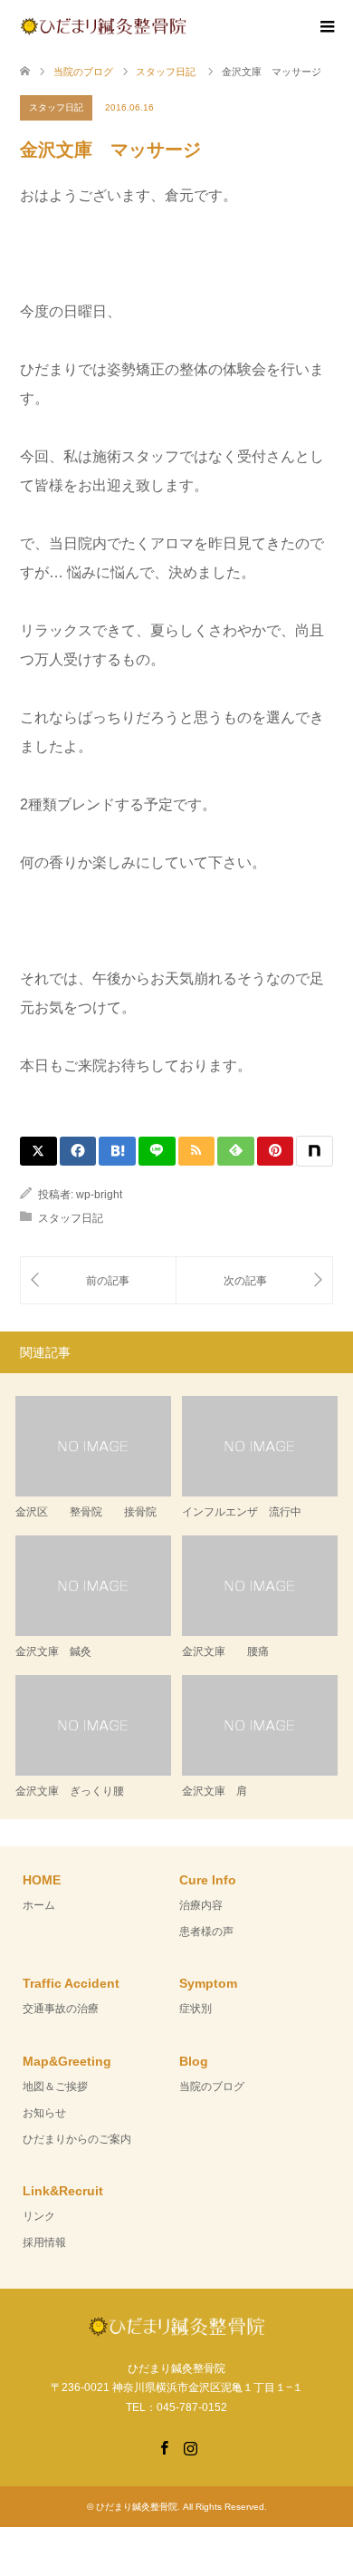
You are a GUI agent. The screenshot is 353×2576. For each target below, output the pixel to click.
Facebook (164, 2446)
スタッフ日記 (56, 107)
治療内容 (201, 1905)
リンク (39, 2216)
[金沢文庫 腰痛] (254, 1280)
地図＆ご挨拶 (55, 2087)
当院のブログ (212, 2087)
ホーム (39, 1905)
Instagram (190, 2446)
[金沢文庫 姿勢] (98, 1280)
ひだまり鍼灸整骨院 (137, 2507)
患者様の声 (206, 1932)
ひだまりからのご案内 (77, 2139)
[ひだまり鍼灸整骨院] (186, 25)
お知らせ (44, 2113)
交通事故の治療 (61, 2009)
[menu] (326, 27)
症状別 (196, 2009)
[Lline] (157, 1151)
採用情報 (44, 2242)
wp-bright (99, 1195)
